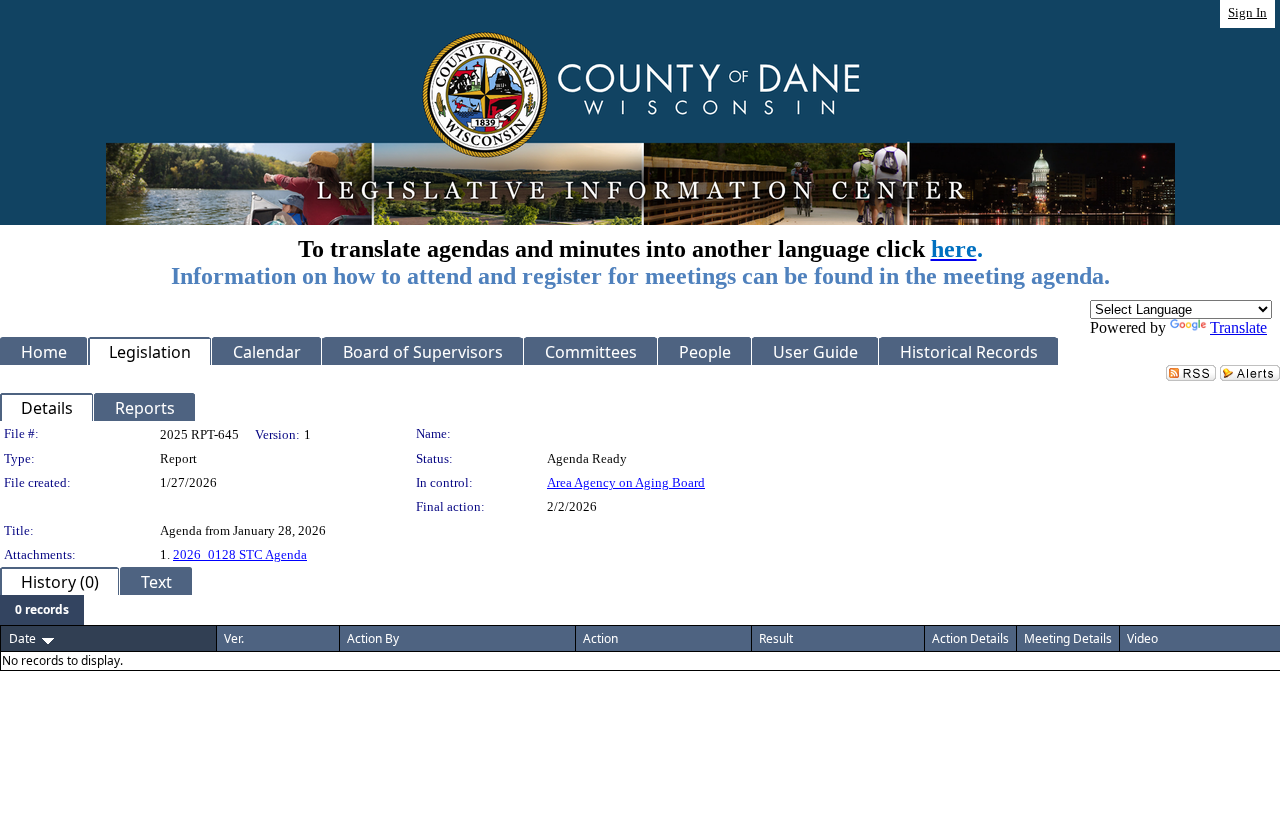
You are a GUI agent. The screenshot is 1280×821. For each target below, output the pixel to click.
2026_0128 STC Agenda (240, 554)
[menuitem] (42, 610)
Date (22, 638)
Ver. (234, 638)
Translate (1238, 327)
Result (776, 638)
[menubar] (42, 610)
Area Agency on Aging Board (626, 482)
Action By (373, 638)
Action (600, 638)
